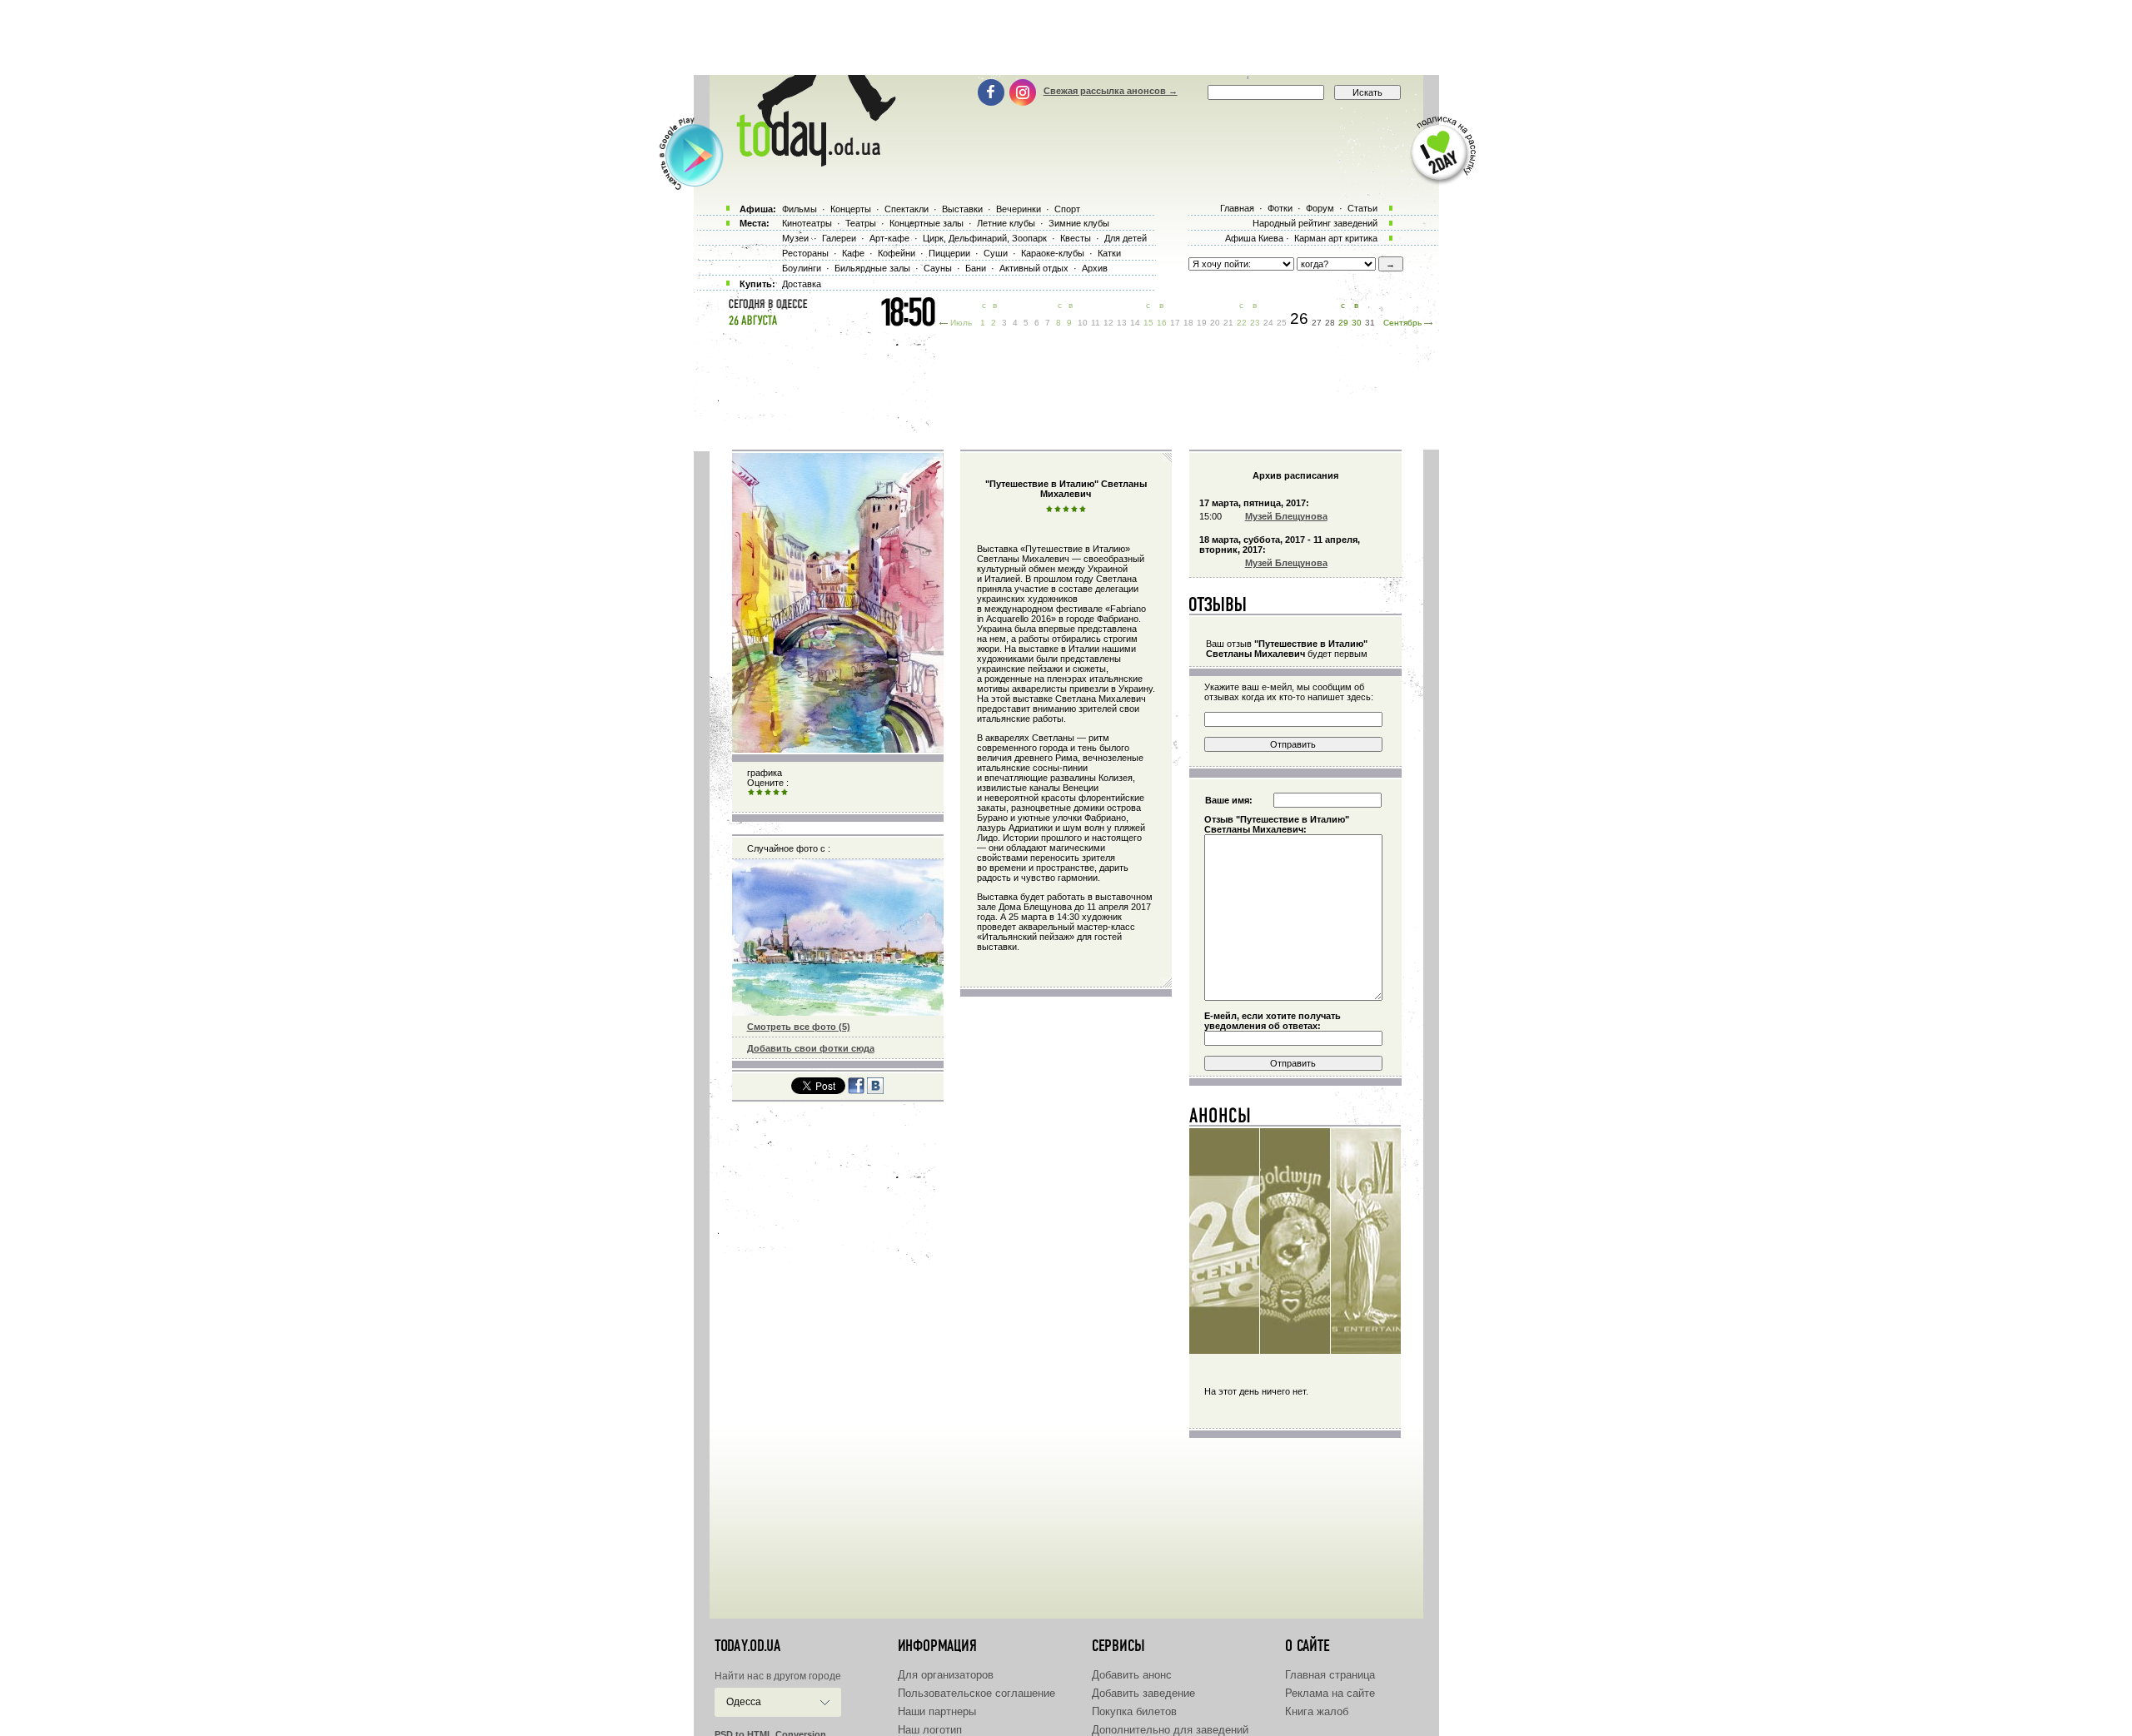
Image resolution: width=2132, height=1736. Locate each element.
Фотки (1280, 208)
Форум (1320, 208)
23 (1255, 323)
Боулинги (802, 268)
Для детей (1126, 238)
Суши (996, 253)
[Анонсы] (1220, 1119)
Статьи (1362, 208)
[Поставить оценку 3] (768, 793)
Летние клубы (1006, 223)
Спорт (1067, 209)
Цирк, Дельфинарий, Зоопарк (985, 238)
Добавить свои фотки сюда (811, 1048)
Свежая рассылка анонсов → (1111, 91)
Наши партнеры (937, 1711)
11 (1096, 323)
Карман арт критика (1336, 238)
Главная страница (1330, 1675)
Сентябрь (1402, 323)
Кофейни (897, 253)
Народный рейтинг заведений (1315, 223)
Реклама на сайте (1330, 1693)
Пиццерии (949, 253)
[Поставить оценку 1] (751, 793)
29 (1343, 323)
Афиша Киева (1254, 238)
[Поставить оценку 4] (776, 793)
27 (1317, 323)
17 (1175, 323)
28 (1330, 323)
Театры (861, 223)
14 (1135, 323)
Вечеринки (1019, 209)
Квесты (1076, 238)
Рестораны (805, 253)
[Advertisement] (1066, 37)
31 (1370, 323)
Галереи (839, 238)
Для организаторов (946, 1675)
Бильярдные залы (872, 268)
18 (1188, 323)
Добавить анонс (1132, 1675)
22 (1242, 323)
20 (1215, 323)
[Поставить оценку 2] (760, 793)
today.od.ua (747, 1646)
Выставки (962, 209)
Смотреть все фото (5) (799, 1027)
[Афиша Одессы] (808, 162)
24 (1268, 323)
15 (1148, 323)
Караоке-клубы (1053, 253)
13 (1122, 323)
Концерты (851, 209)
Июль (961, 323)
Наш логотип (930, 1730)
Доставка (802, 284)
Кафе (853, 253)
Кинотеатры (807, 223)
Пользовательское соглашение (976, 1693)
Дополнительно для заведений (1170, 1730)
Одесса (744, 1702)
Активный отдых (1034, 268)
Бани (976, 268)
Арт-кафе (889, 238)
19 (1202, 323)
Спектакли (907, 209)
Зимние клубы (1079, 223)
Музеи (795, 238)
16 (1162, 323)
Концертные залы (927, 223)
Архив (1095, 268)
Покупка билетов (1134, 1711)
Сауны (938, 268)
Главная (1237, 208)
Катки (1109, 253)
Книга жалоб (1317, 1711)
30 (1357, 323)
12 (1108, 323)
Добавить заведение (1143, 1693)
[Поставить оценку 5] (785, 793)
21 (1228, 323)
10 (1083, 323)
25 (1282, 323)
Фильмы (799, 209)
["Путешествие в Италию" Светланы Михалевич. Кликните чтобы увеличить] (838, 749)
